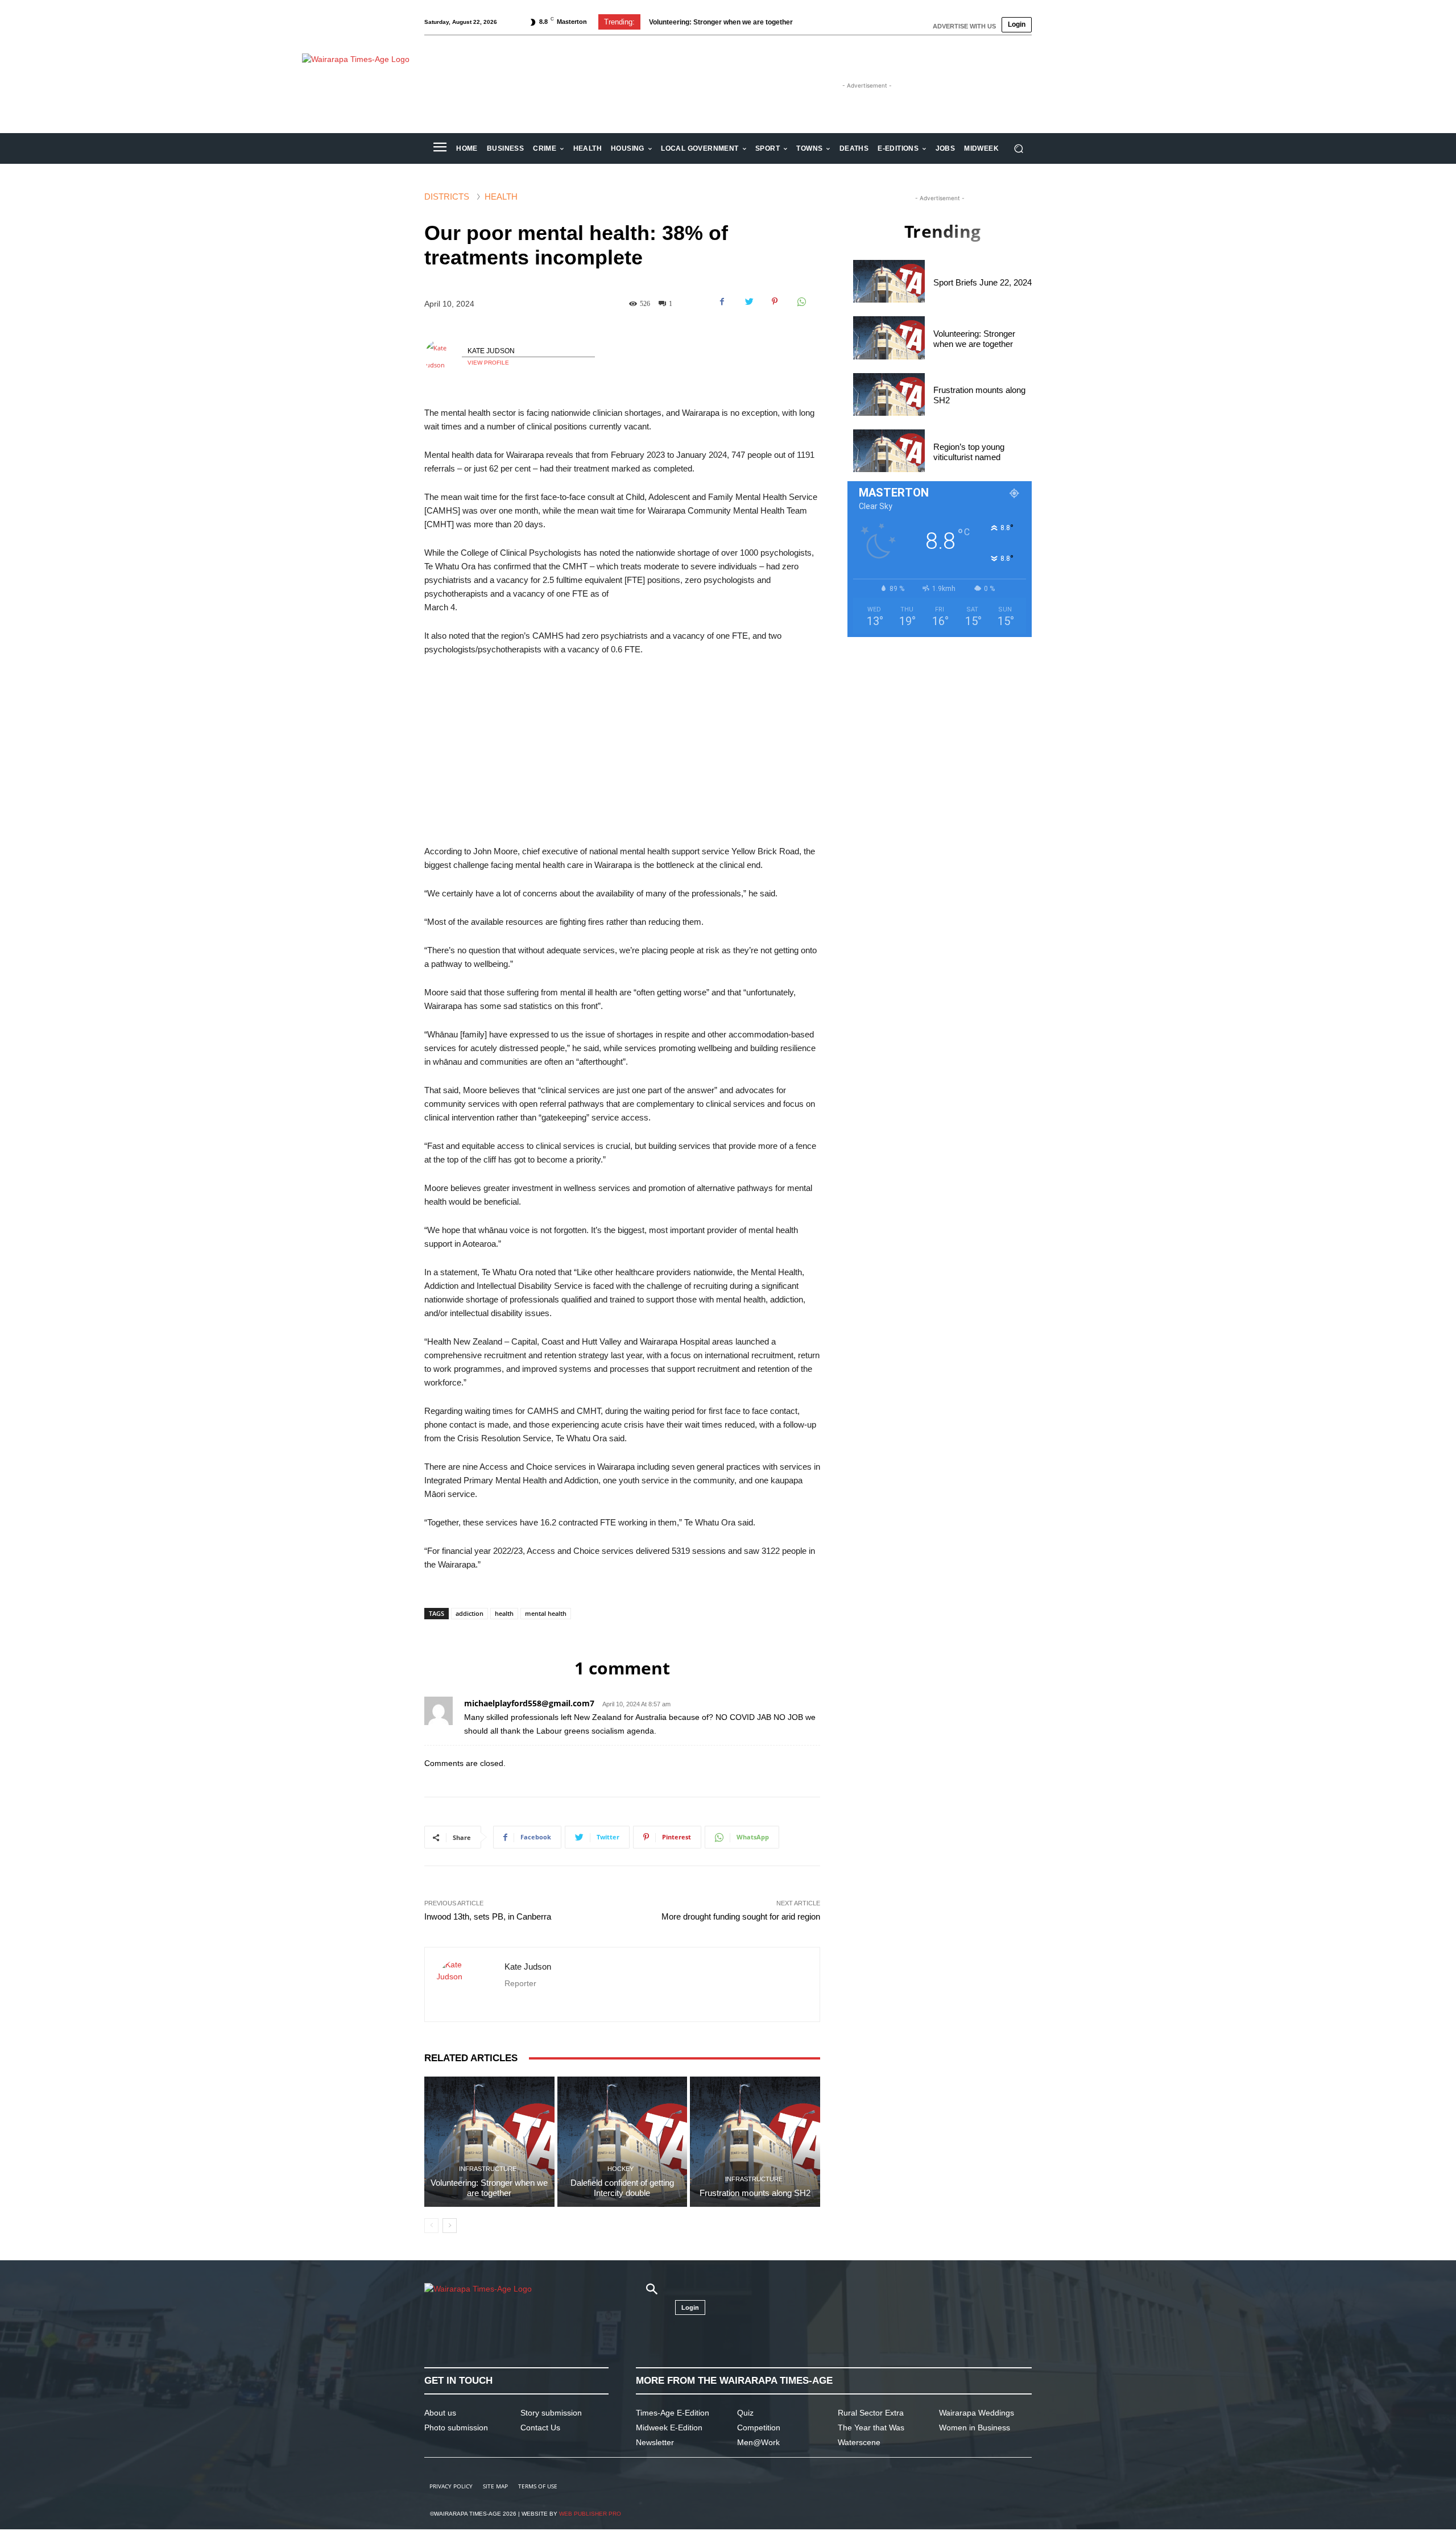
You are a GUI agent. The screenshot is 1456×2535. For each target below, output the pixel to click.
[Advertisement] (622, 751)
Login (1017, 24)
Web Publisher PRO (590, 2514)
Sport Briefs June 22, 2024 (983, 282)
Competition (759, 2428)
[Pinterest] (775, 301)
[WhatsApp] (801, 301)
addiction (470, 1613)
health (504, 1613)
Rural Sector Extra (871, 2413)
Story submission (551, 2413)
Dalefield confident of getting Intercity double (622, 2188)
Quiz (745, 2413)
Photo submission (456, 2428)
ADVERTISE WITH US (964, 26)
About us (440, 2413)
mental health (546, 1613)
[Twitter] (748, 301)
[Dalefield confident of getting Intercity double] (622, 2142)
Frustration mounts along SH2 (697, 22)
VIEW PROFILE (488, 363)
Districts (447, 197)
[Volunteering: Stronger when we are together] (489, 2142)
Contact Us (540, 2428)
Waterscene (859, 2442)
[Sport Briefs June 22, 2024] (889, 281)
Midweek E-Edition (669, 2428)
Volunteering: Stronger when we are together (489, 2188)
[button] (1018, 149)
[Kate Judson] (443, 357)
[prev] (814, 22)
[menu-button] (440, 148)
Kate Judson (491, 351)
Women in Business (975, 2428)
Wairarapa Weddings (977, 2413)
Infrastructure (488, 2169)
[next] (832, 22)
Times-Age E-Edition (673, 2413)
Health (501, 197)
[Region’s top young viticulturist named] (889, 451)
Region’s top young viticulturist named (969, 452)
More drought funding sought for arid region (741, 1916)
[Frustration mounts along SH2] (755, 2142)
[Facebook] (722, 301)
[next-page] (450, 2226)
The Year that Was (871, 2428)
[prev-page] (431, 2226)
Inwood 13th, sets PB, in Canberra (488, 1916)
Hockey (621, 2169)
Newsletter (655, 2442)
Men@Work (758, 2442)
